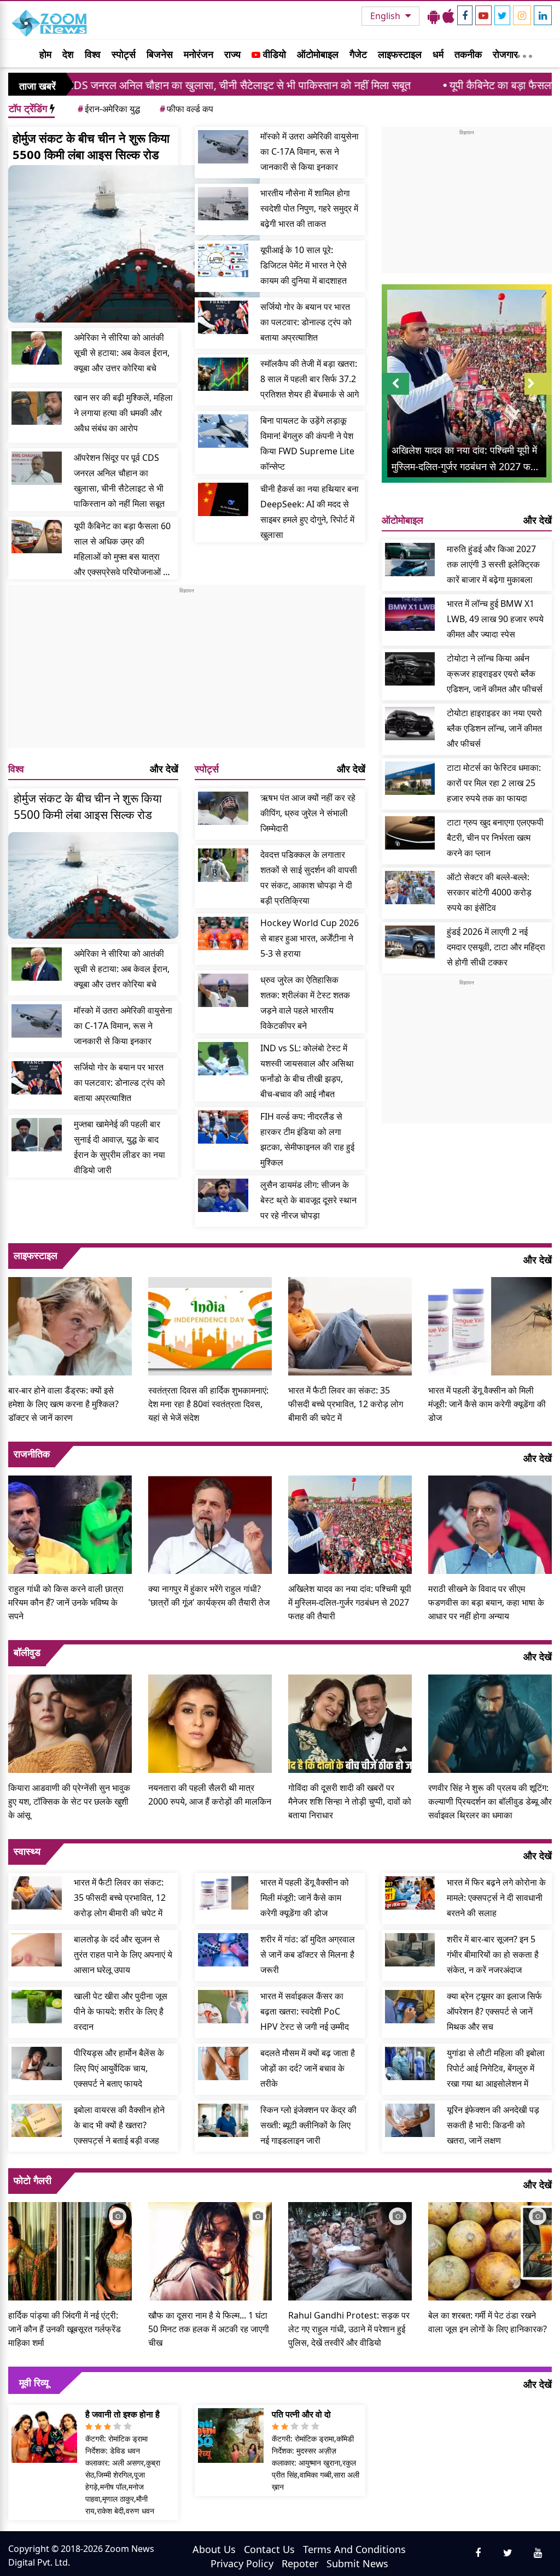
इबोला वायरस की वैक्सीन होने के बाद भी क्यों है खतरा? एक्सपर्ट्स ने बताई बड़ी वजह (119, 2125)
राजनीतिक (32, 1454)
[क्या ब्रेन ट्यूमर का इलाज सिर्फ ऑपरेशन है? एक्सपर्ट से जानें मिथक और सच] (410, 2007)
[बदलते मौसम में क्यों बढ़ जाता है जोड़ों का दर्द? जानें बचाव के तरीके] (223, 2063)
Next (538, 394)
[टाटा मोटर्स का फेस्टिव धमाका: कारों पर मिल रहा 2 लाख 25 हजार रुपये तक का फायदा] (410, 778)
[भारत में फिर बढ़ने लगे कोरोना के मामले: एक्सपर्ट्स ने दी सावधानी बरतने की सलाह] (410, 1893)
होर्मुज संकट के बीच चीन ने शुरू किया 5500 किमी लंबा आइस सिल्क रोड (91, 146)
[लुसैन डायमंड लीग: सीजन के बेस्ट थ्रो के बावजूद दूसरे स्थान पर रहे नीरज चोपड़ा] (223, 1195)
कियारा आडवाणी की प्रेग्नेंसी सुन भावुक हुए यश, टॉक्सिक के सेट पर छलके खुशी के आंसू (69, 1801)
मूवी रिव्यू (34, 2382)
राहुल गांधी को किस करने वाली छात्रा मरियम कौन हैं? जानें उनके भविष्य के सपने (66, 1602)
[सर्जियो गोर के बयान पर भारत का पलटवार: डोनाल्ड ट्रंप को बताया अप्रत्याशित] (223, 317)
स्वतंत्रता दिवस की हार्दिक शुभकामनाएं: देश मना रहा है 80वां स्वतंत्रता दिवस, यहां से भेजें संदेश (208, 1404)
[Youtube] (483, 15)
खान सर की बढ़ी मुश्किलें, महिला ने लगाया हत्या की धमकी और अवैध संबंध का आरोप (123, 413)
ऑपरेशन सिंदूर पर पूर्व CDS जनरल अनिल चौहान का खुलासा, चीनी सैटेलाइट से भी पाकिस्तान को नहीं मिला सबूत (119, 481)
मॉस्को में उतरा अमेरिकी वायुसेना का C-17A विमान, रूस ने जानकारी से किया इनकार (310, 151)
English (386, 16)
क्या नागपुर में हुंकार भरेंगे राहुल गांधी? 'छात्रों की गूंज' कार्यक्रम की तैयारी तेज (209, 1596)
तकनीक (468, 54)
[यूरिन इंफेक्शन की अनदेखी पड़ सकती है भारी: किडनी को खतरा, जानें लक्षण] (410, 2120)
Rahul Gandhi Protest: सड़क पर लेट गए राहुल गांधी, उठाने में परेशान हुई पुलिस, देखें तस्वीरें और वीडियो (349, 2329)
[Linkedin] (543, 15)
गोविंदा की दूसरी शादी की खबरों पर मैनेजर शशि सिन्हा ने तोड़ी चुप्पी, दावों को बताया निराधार (350, 1801)
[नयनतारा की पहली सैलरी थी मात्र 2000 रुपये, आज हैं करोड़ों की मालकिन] (210, 1722)
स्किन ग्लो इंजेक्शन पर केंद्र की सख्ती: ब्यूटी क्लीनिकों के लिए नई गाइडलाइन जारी (308, 2125)
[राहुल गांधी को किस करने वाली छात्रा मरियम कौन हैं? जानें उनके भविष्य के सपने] (70, 1524)
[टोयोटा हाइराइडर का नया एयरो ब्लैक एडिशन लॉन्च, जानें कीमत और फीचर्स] (410, 724)
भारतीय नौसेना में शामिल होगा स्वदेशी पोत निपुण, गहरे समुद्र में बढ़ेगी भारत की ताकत (309, 208)
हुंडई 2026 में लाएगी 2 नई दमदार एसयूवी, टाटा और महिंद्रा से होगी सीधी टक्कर (496, 947)
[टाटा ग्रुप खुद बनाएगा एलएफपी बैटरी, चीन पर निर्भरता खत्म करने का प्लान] (410, 833)
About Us (214, 2549)
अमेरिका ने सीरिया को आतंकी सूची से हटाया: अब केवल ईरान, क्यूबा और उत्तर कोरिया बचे (122, 353)
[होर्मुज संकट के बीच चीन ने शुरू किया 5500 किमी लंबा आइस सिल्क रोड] (134, 244)
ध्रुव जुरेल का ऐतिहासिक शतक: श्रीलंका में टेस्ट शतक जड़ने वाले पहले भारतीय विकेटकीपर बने (305, 1003)
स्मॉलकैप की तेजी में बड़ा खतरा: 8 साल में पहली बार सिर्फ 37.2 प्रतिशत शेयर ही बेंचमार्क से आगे (310, 379)
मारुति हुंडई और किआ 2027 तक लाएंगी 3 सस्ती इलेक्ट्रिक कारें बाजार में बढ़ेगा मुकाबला (493, 564)
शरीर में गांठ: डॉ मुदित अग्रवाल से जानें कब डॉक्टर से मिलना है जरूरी (308, 1954)
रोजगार (505, 54)
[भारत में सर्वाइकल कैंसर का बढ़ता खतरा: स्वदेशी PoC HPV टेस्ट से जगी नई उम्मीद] (223, 2007)
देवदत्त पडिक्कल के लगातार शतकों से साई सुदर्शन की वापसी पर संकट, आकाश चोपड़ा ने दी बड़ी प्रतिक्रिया (309, 877)
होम (45, 54)
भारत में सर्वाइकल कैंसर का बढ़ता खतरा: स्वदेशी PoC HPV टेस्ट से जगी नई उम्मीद (305, 2011)
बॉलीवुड (27, 1652)
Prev (395, 394)
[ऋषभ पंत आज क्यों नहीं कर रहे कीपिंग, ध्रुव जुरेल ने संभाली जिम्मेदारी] (223, 808)
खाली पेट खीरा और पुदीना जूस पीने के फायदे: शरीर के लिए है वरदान (121, 2011)
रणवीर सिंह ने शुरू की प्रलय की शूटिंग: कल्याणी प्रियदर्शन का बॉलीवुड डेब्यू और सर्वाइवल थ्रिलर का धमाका (490, 1801)
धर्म (438, 54)
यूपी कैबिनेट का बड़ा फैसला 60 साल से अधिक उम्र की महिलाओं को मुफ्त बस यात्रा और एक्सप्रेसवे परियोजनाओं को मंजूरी (123, 550)
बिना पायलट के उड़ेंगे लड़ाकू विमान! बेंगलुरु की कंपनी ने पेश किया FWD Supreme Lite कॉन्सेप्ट (307, 443)
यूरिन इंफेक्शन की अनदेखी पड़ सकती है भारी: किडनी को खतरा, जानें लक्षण (493, 2125)
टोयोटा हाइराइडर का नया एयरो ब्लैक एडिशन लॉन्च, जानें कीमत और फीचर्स (494, 728)
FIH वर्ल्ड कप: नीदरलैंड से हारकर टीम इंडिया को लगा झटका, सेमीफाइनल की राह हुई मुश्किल (307, 1139)
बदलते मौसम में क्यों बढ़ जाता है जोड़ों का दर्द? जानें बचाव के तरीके (308, 2068)
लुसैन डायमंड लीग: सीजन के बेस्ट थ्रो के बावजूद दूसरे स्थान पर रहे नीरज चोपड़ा (308, 1200)
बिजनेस (160, 54)
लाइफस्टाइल (400, 54)
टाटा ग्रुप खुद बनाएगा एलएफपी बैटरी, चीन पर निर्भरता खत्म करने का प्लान (495, 838)
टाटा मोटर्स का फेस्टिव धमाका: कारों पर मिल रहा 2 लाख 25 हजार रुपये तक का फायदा (494, 783)
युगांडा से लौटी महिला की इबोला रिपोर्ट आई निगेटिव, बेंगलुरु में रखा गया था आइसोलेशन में (496, 2068)
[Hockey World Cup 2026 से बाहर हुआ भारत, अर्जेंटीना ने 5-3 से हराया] (223, 933)
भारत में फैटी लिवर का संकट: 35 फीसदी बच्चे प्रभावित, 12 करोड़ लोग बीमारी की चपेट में (346, 1404)
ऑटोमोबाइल (318, 54)
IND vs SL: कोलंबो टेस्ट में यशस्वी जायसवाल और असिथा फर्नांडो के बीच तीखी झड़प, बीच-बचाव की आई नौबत (307, 1071)
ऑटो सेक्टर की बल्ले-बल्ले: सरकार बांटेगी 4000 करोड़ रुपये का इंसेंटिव (489, 892)
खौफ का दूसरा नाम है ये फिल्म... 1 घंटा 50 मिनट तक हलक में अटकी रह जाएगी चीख (209, 2329)
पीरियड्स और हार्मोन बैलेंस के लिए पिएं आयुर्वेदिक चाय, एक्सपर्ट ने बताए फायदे (119, 2068)
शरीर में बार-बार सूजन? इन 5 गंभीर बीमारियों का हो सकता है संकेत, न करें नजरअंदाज (493, 1954)
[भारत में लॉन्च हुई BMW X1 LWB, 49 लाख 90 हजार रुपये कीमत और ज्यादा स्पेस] (410, 614)
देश (68, 54)
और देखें (164, 769)
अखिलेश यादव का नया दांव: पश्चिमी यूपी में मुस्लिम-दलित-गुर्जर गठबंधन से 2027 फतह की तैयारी (350, 1602)
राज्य (232, 54)
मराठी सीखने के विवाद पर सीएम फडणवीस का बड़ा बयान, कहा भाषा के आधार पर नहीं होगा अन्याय (486, 1602)
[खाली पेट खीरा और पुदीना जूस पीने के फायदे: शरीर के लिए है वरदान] (37, 2007)
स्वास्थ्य (27, 1851)
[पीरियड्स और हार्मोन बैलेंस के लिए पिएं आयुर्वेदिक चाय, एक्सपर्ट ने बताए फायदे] (37, 2063)
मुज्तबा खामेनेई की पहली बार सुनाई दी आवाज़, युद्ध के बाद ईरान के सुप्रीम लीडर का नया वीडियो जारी (119, 1147)
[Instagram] (522, 15)
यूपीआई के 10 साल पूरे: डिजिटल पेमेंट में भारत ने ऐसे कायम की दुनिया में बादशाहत (304, 265)
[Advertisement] (187, 671)
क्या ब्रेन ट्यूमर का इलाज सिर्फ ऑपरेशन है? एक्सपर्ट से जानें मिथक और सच (494, 2011)
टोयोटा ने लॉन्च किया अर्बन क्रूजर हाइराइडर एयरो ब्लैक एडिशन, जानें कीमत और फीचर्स (495, 674)
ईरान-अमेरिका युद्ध (109, 109)
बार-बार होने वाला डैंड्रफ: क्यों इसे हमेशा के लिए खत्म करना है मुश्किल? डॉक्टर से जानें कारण (63, 1404)
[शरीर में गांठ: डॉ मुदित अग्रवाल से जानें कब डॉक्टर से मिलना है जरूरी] (223, 1950)
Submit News (357, 2563)
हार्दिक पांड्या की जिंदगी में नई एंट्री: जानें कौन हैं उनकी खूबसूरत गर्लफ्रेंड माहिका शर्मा (65, 2329)
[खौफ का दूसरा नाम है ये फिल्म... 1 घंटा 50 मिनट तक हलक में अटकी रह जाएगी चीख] (210, 2250)
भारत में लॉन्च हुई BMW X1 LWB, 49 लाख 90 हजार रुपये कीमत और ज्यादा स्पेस (495, 619)
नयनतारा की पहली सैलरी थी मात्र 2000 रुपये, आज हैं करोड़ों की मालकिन (210, 1795)
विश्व (93, 54)
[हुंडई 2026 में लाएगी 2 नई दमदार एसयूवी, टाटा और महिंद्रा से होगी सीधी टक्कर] (410, 942)
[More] (524, 54)
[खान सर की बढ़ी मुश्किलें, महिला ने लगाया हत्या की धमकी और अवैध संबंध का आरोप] (37, 408)
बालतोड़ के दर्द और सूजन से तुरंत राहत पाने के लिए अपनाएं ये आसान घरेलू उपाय (123, 1954)
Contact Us (269, 2549)
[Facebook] (465, 15)
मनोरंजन (199, 54)
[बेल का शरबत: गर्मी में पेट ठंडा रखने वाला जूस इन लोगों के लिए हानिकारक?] (490, 2250)
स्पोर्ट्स (124, 54)
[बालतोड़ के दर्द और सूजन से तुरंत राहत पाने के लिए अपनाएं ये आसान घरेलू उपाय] (37, 1950)
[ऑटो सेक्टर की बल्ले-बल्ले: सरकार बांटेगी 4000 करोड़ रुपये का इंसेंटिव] (410, 888)
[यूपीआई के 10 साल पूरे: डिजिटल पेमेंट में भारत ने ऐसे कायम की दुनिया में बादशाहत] (223, 260)
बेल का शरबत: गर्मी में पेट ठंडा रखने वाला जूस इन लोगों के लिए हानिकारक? (488, 2322)
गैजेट (358, 54)
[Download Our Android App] (434, 16)
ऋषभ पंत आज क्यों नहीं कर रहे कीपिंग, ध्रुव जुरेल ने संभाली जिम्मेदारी (308, 813)
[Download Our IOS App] (448, 16)
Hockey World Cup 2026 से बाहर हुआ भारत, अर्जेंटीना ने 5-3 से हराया (310, 938)
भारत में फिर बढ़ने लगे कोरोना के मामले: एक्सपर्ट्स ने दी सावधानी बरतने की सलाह (496, 1898)
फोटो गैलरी (33, 2180)
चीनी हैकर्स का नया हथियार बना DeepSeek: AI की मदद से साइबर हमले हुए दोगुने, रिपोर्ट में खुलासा (310, 512)
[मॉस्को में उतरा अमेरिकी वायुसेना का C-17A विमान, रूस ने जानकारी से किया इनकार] (223, 147)
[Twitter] (502, 15)
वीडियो (273, 54)
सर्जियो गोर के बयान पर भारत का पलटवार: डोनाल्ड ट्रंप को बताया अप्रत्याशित (306, 322)
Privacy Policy (242, 2563)
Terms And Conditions (354, 2549)
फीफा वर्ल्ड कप (186, 109)
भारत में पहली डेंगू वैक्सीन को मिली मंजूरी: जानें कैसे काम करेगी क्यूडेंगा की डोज (487, 1404)
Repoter (300, 2563)
